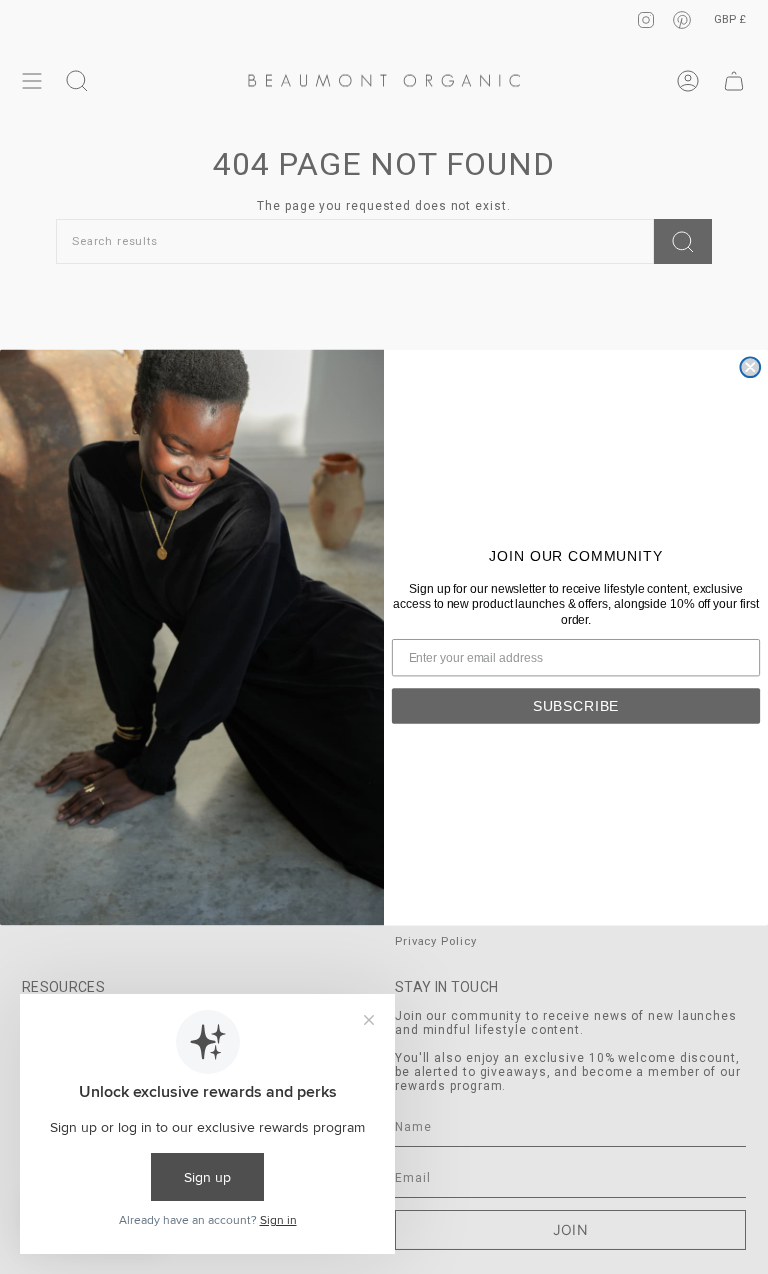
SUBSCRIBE (576, 705)
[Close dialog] (750, 367)
